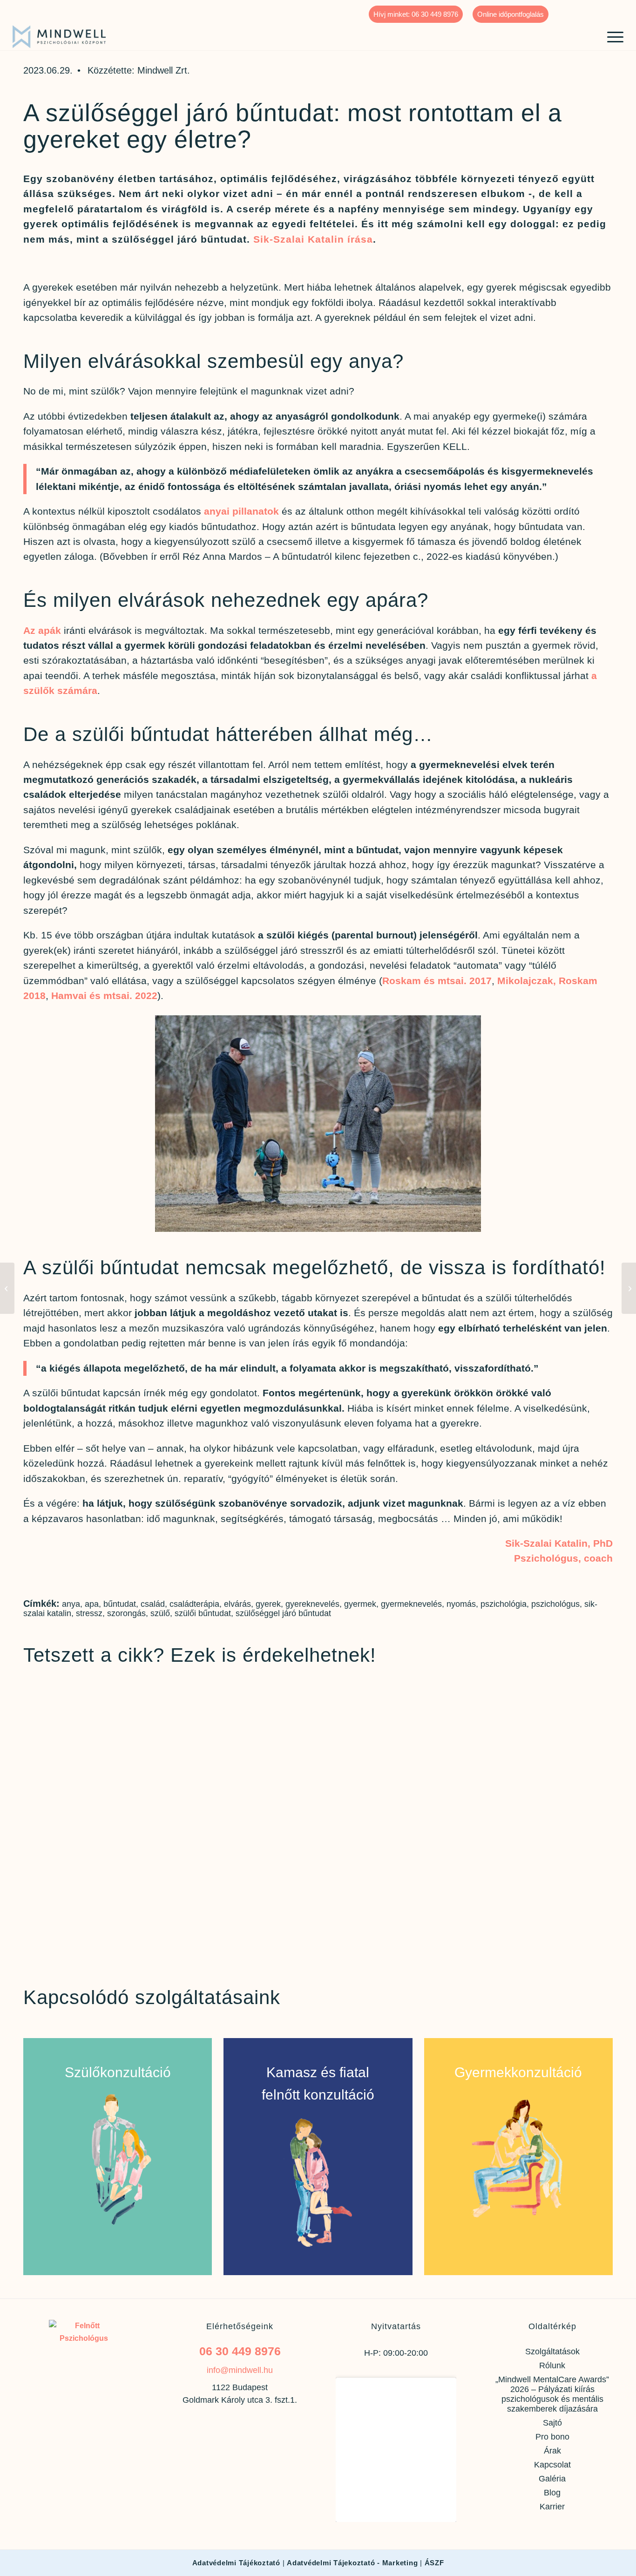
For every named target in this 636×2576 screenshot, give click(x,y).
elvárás (237, 1604)
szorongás (126, 1613)
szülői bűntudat (203, 1613)
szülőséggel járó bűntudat (283, 1613)
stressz (89, 1613)
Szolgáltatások (552, 2352)
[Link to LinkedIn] (602, 7)
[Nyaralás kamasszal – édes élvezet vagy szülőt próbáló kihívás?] (629, 1288)
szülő (160, 1613)
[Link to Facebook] (560, 7)
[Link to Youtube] (588, 7)
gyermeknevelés (411, 1604)
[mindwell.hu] (59, 37)
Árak (552, 2451)
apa (92, 1604)
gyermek (360, 1604)
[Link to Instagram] (574, 7)
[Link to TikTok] (616, 7)
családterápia (194, 1604)
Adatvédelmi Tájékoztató (236, 2563)
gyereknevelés (312, 1604)
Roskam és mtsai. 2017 (437, 981)
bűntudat (120, 1604)
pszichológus (555, 1604)
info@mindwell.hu (240, 2370)
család (153, 1604)
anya (71, 1604)
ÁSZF (434, 2563)
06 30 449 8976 (240, 2351)
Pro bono (552, 2437)
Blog (552, 2493)
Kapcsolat (552, 2465)
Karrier (552, 2507)
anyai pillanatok (241, 511)
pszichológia (504, 1604)
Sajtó (552, 2423)
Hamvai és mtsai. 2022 (104, 996)
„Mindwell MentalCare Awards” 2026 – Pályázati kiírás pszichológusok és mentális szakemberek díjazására (552, 2394)
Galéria (552, 2479)
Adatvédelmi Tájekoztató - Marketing (352, 2563)
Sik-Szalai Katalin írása (313, 239)
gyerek (268, 1604)
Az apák (42, 630)
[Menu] (612, 36)
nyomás (461, 1604)
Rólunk (552, 2365)
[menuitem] (416, 14)
